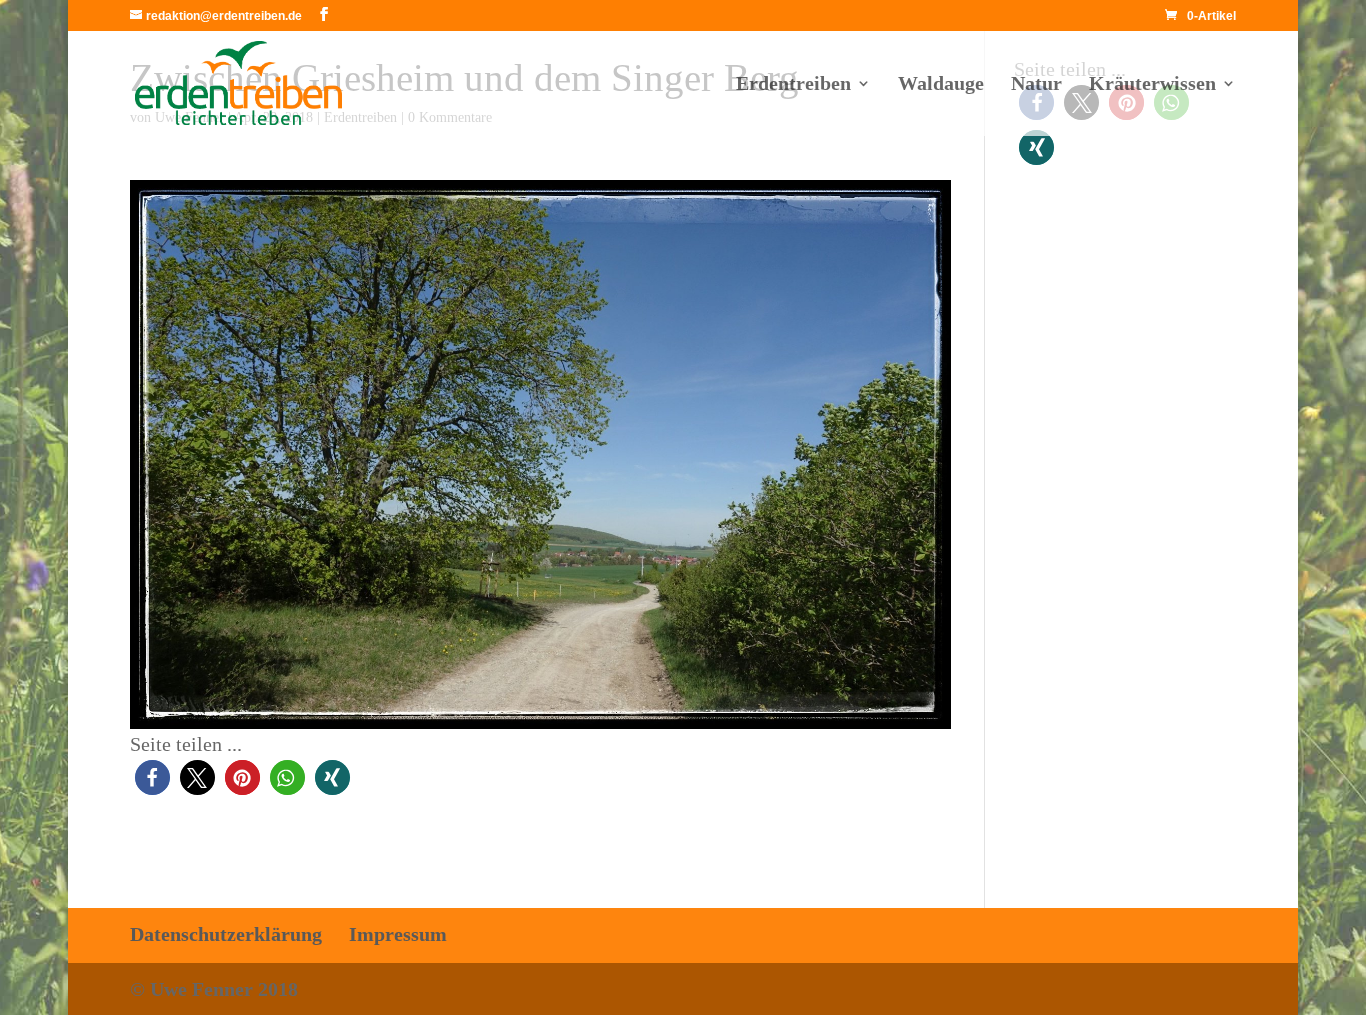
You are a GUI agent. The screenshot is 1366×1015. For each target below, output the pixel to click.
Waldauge (941, 85)
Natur (1036, 85)
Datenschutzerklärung (226, 934)
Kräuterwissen (1152, 85)
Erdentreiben (793, 85)
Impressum (398, 934)
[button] (152, 777)
